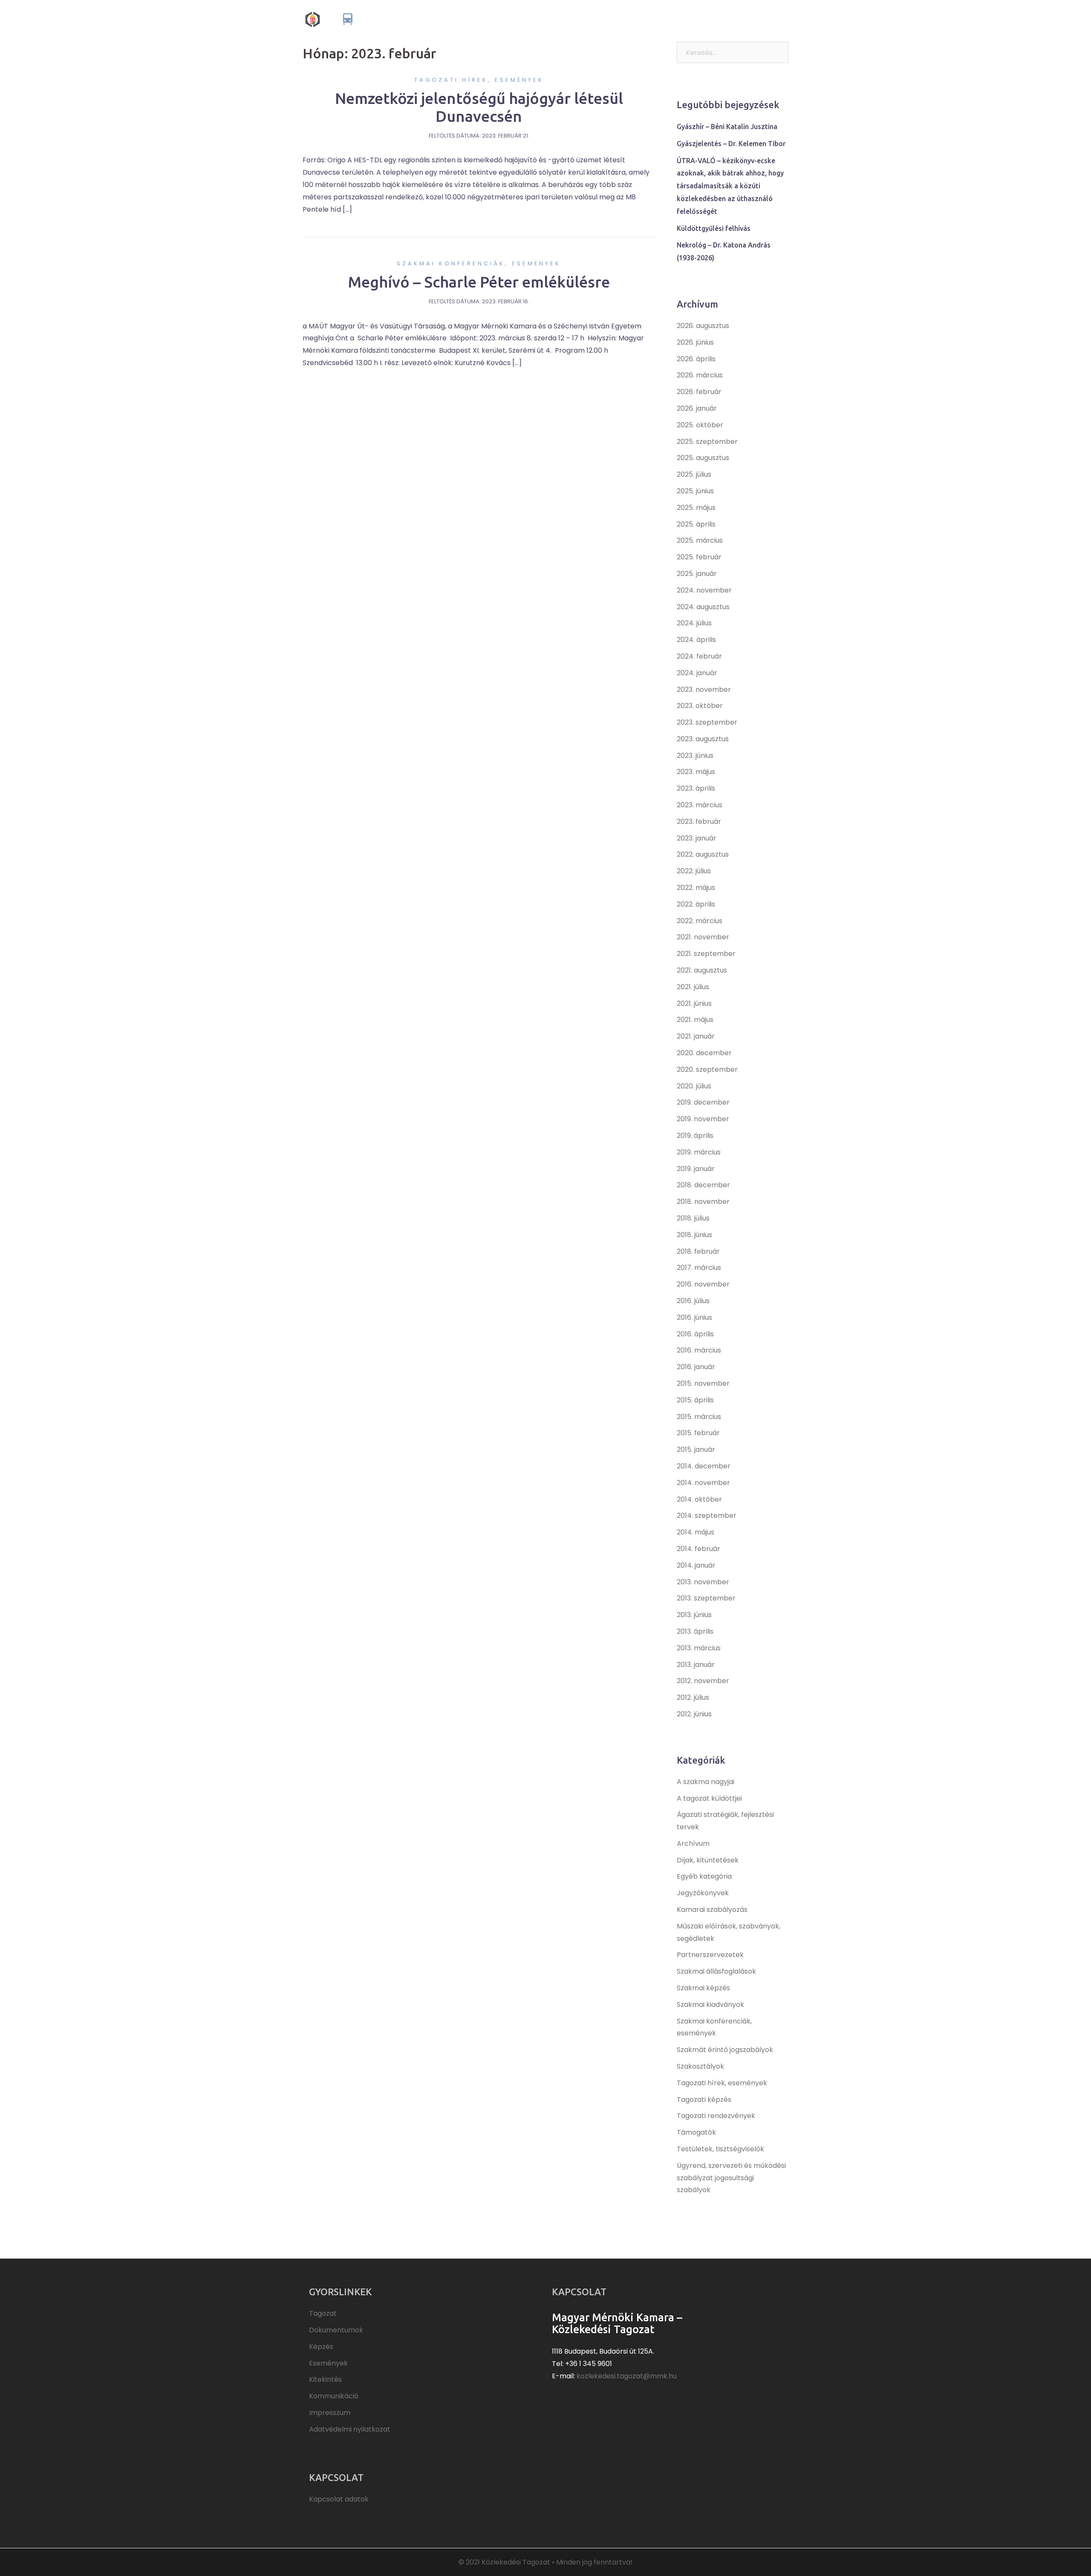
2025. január (697, 574)
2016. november (703, 1284)
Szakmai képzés (703, 1988)
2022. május (696, 888)
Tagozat (544, 19)
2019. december (703, 1102)
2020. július (694, 1086)
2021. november (703, 937)
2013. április (695, 1631)
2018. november (703, 1202)
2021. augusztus (702, 970)
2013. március (699, 1648)
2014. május (696, 1532)
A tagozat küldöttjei (709, 1798)
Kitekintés (714, 19)
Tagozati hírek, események (479, 80)
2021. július (693, 987)
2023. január (697, 838)
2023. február (699, 822)
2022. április (696, 904)
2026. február (699, 392)
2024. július (694, 623)
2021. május (695, 1020)
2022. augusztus (703, 854)
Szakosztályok (700, 2066)
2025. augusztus (703, 458)
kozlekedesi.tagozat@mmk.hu (627, 2376)
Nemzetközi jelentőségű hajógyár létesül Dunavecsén (479, 107)
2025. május (696, 508)
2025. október (700, 425)
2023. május (696, 772)
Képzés (635, 19)
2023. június (695, 756)
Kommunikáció (762, 19)
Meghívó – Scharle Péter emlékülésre (479, 282)
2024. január (697, 673)
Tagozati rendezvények (716, 2116)
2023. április (696, 788)
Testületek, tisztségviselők (720, 2149)
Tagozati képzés (704, 2100)
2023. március (700, 805)
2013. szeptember (706, 1598)
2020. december (704, 1053)
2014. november (703, 1483)
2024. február (699, 656)
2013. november (703, 1582)
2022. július (694, 871)
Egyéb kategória (704, 1876)
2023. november (704, 689)
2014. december (704, 1466)
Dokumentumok (591, 19)
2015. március (699, 1417)
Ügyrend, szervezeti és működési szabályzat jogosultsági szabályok (731, 2178)
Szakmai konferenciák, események (479, 263)
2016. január (696, 1367)
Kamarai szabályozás (712, 1910)
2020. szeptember (707, 1069)
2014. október (699, 1499)
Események (673, 19)
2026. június (695, 342)
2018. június (694, 1235)
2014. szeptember (707, 1515)
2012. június (694, 1714)
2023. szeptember (707, 722)
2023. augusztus (703, 739)
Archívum (693, 1843)
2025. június (695, 491)
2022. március (700, 921)
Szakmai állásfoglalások (716, 1971)
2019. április (695, 1135)
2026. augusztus (703, 326)
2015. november (703, 1383)
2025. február (699, 557)
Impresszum (330, 2413)
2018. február (698, 1251)
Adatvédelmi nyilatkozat (350, 2429)
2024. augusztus (703, 607)
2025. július (694, 474)
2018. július (693, 1218)
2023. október (700, 706)
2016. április (695, 1334)
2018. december (703, 1185)
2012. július (693, 1697)
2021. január (696, 1036)
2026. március (700, 375)
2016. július (693, 1301)
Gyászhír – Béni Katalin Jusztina (727, 127)
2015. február (698, 1433)
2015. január (696, 1449)
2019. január (696, 1169)
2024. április (696, 640)
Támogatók (696, 2132)
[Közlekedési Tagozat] (376, 19)
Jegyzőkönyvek (703, 1893)
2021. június (694, 1003)
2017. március (699, 1268)
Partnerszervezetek (710, 1955)
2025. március (700, 540)
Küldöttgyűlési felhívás (714, 228)
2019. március (699, 1152)
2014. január (696, 1565)
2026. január (697, 408)
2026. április (696, 359)
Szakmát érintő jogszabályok (725, 2050)
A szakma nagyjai (706, 1782)
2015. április (695, 1400)
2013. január (696, 1665)
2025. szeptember (707, 442)
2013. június (694, 1615)
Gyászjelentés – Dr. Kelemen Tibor (731, 144)
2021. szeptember (706, 954)
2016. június (694, 1317)
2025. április (696, 524)
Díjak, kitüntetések (708, 1860)
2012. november (703, 1681)
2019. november (703, 1119)
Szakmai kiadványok (710, 2005)
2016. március (699, 1350)
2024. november (704, 590)
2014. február (698, 1549)
